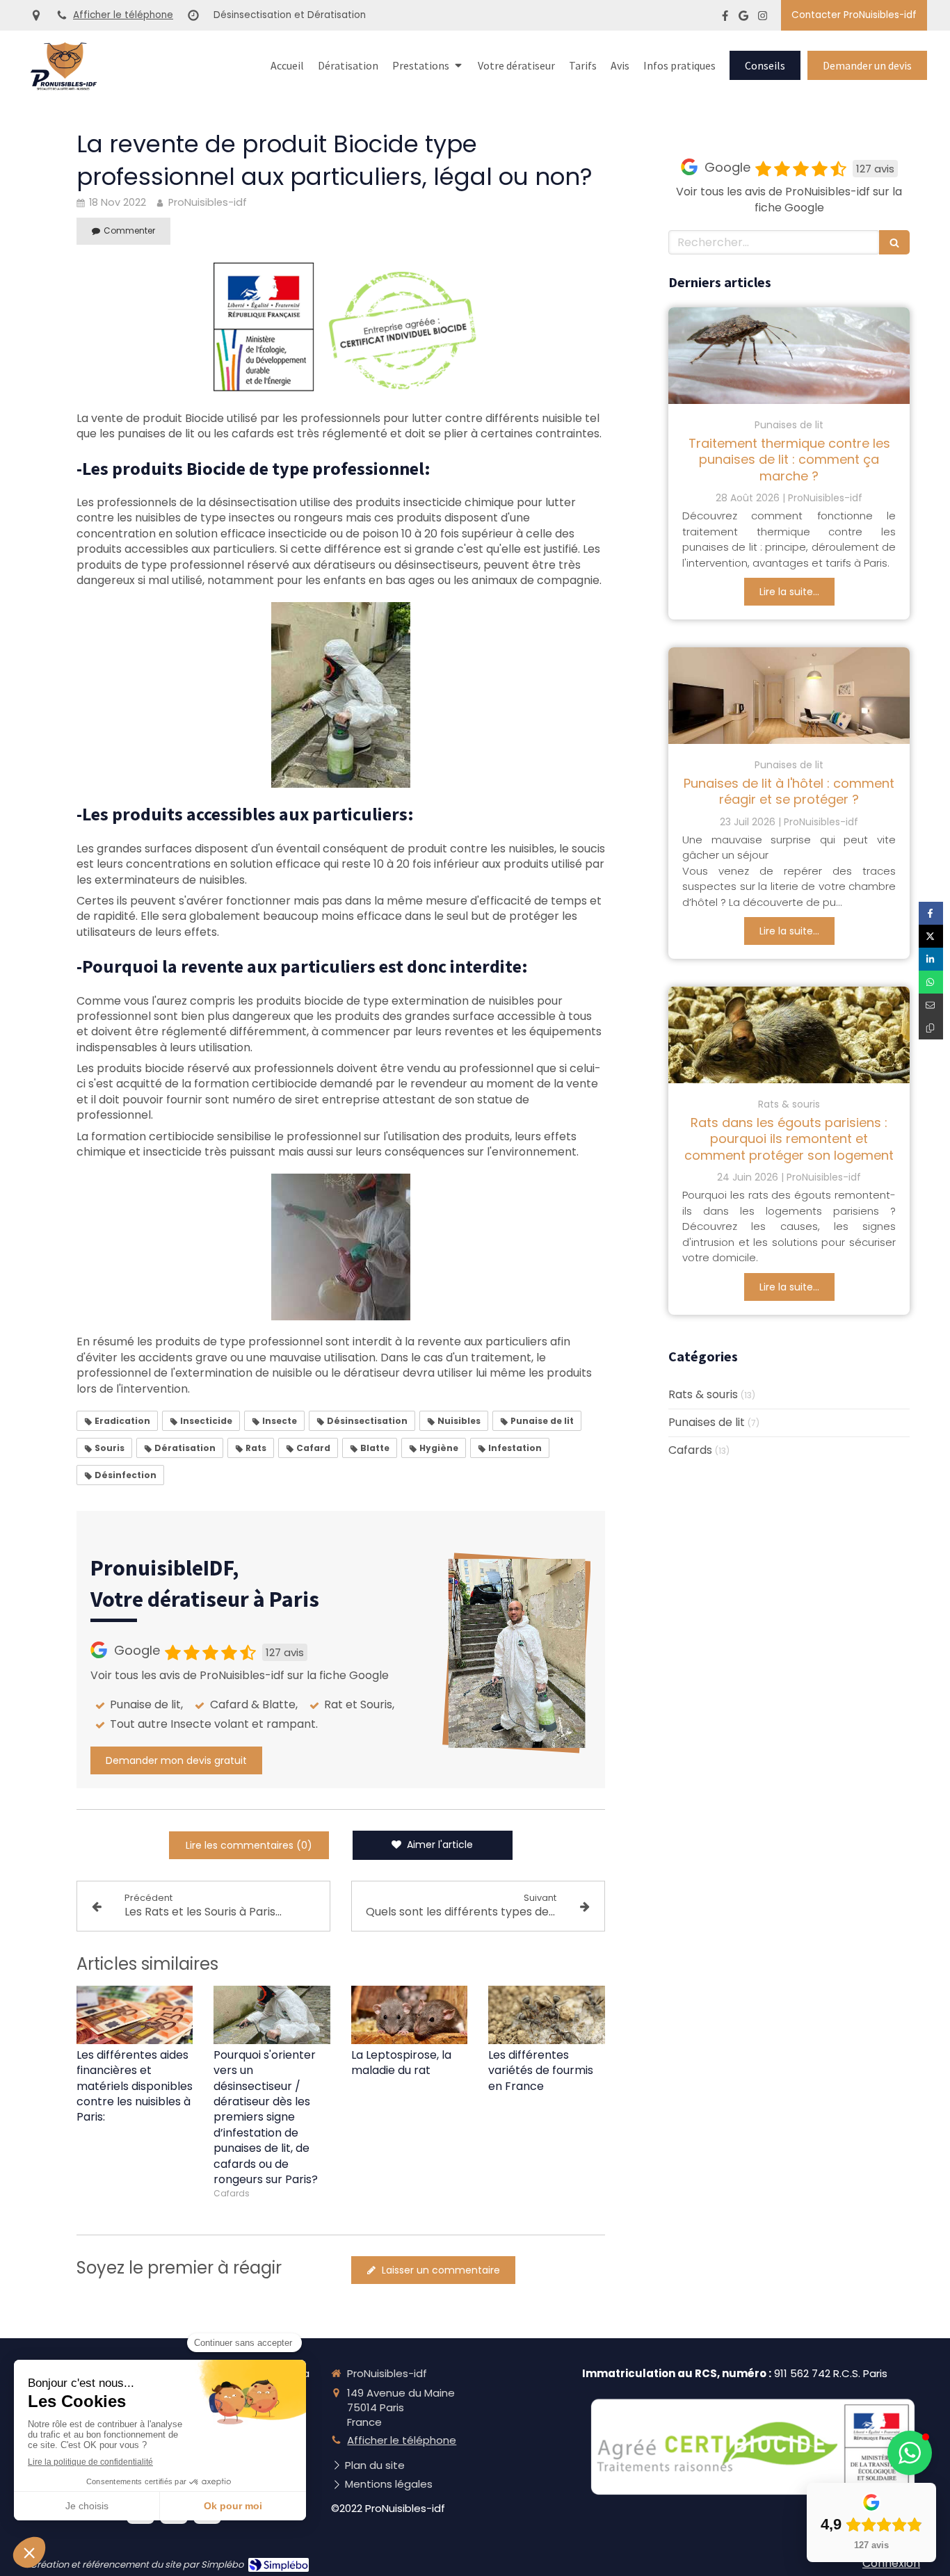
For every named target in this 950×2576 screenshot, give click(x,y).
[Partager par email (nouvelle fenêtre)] (931, 1005)
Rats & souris (703, 1395)
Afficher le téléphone (123, 15)
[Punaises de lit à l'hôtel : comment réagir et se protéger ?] (789, 696)
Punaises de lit (707, 1423)
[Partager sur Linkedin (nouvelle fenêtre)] (931, 959)
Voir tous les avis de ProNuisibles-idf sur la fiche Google (240, 1676)
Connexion (891, 2563)
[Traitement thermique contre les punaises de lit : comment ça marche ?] (789, 356)
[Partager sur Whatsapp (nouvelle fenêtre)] (931, 982)
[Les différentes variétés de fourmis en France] (547, 2015)
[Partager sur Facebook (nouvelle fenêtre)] (931, 913)
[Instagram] (763, 18)
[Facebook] (725, 18)
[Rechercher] (894, 242)
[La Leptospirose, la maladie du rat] (410, 2015)
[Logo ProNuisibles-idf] (64, 87)
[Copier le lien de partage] (931, 1028)
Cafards (690, 1450)
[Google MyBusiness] (743, 18)
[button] (910, 2453)
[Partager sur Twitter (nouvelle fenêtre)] (931, 936)
